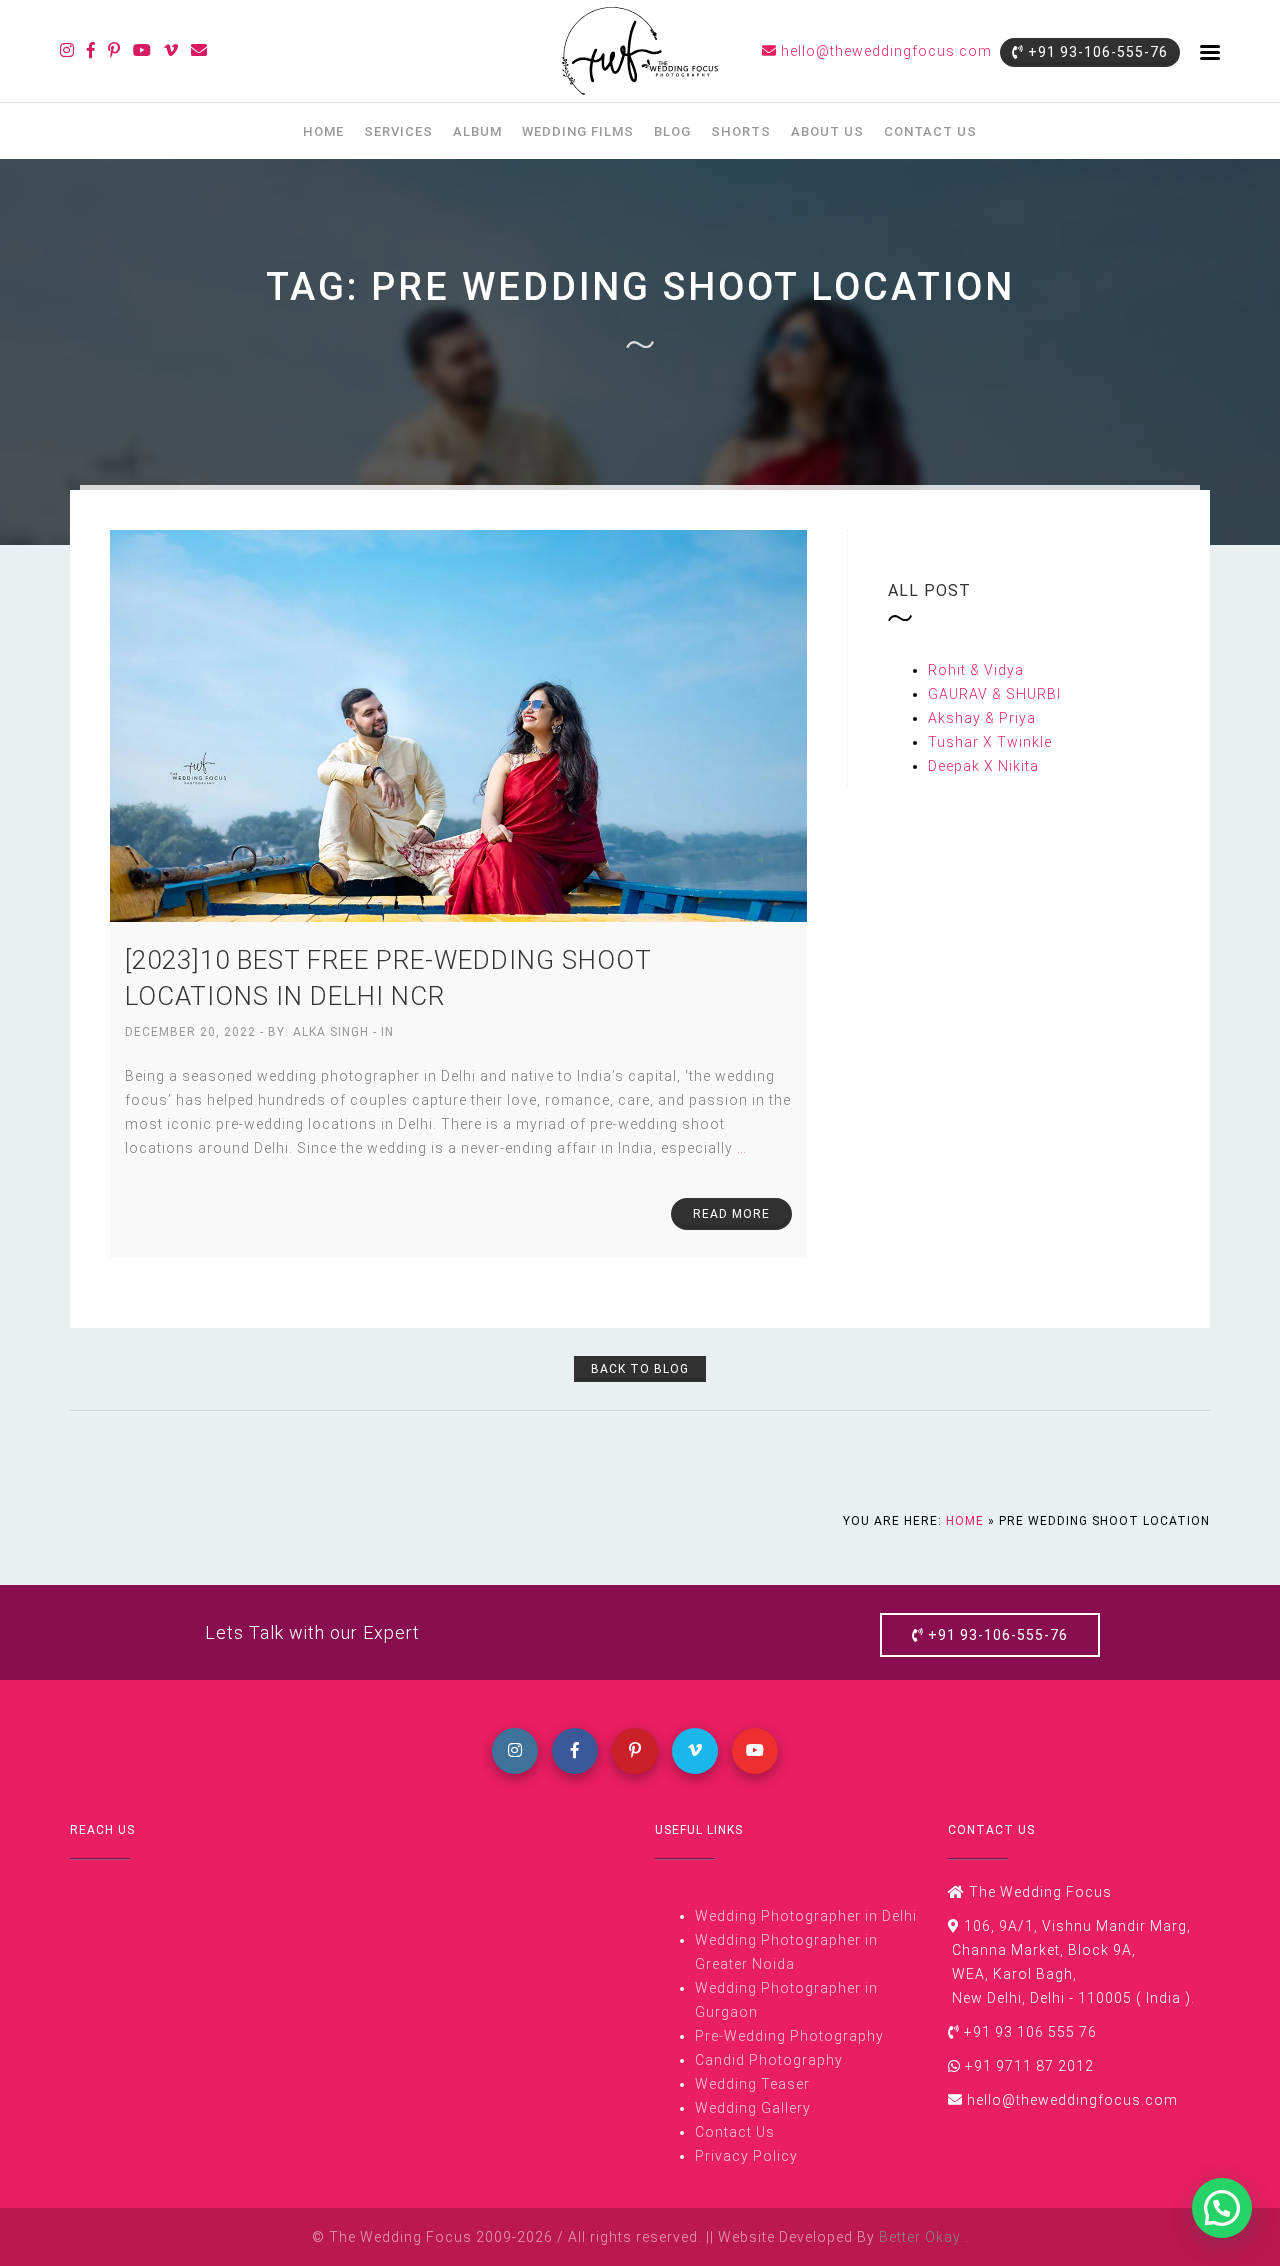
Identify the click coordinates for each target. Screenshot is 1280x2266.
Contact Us (930, 131)
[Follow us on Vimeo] (171, 50)
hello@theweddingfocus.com (884, 51)
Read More (731, 1214)
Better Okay (922, 2237)
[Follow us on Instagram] (67, 50)
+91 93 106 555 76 (1030, 2032)
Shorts (741, 131)
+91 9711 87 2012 (1029, 2066)
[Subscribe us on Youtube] (142, 50)
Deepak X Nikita (983, 766)
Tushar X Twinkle (990, 742)
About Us (827, 131)
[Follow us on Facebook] (91, 50)
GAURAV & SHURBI (994, 694)
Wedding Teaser (752, 2084)
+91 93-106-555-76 (1096, 52)
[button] (1222, 2208)
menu (1210, 52)
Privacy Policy (746, 2156)
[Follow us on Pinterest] (114, 50)
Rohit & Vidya (976, 670)
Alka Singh (333, 1032)
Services (398, 131)
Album (477, 131)
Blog (672, 131)
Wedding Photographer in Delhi (806, 1916)
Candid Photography (769, 2060)
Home (323, 131)
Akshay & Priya (982, 718)
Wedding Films (578, 131)
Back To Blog (640, 1369)
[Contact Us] (199, 50)
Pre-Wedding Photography (789, 2036)
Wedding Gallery (753, 2108)
